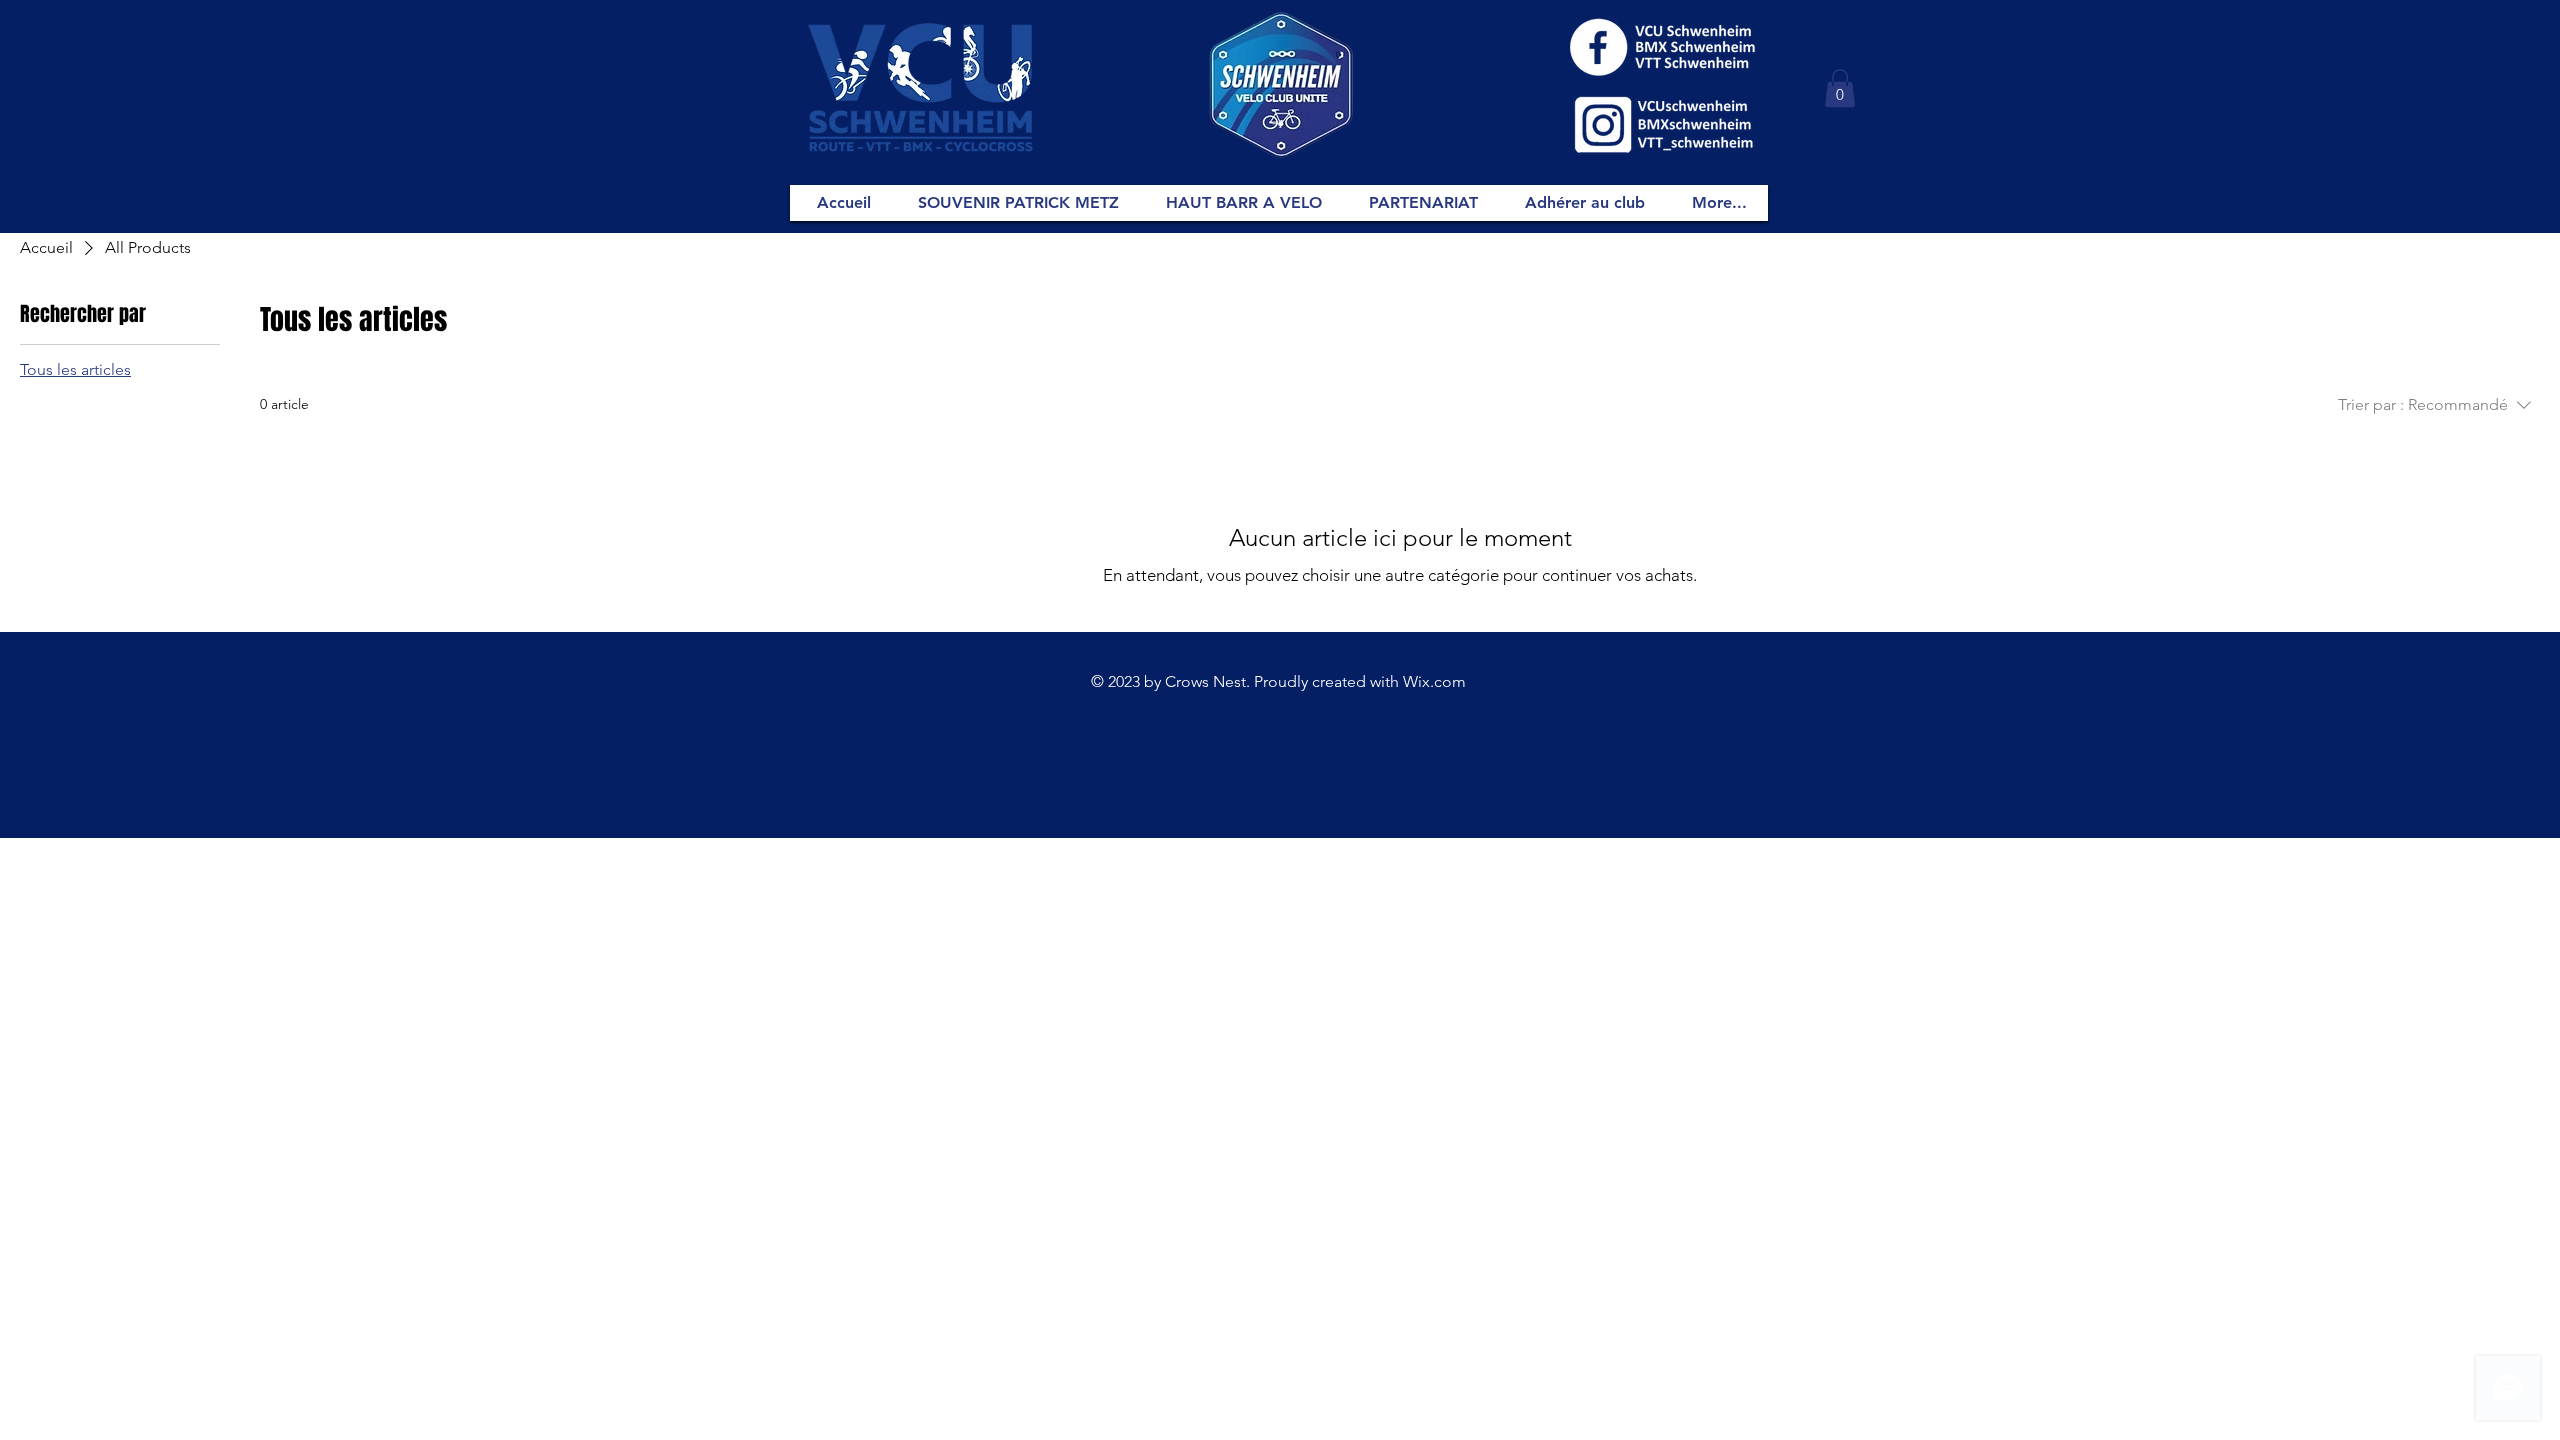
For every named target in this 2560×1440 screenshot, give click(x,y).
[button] (1840, 88)
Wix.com (1434, 681)
